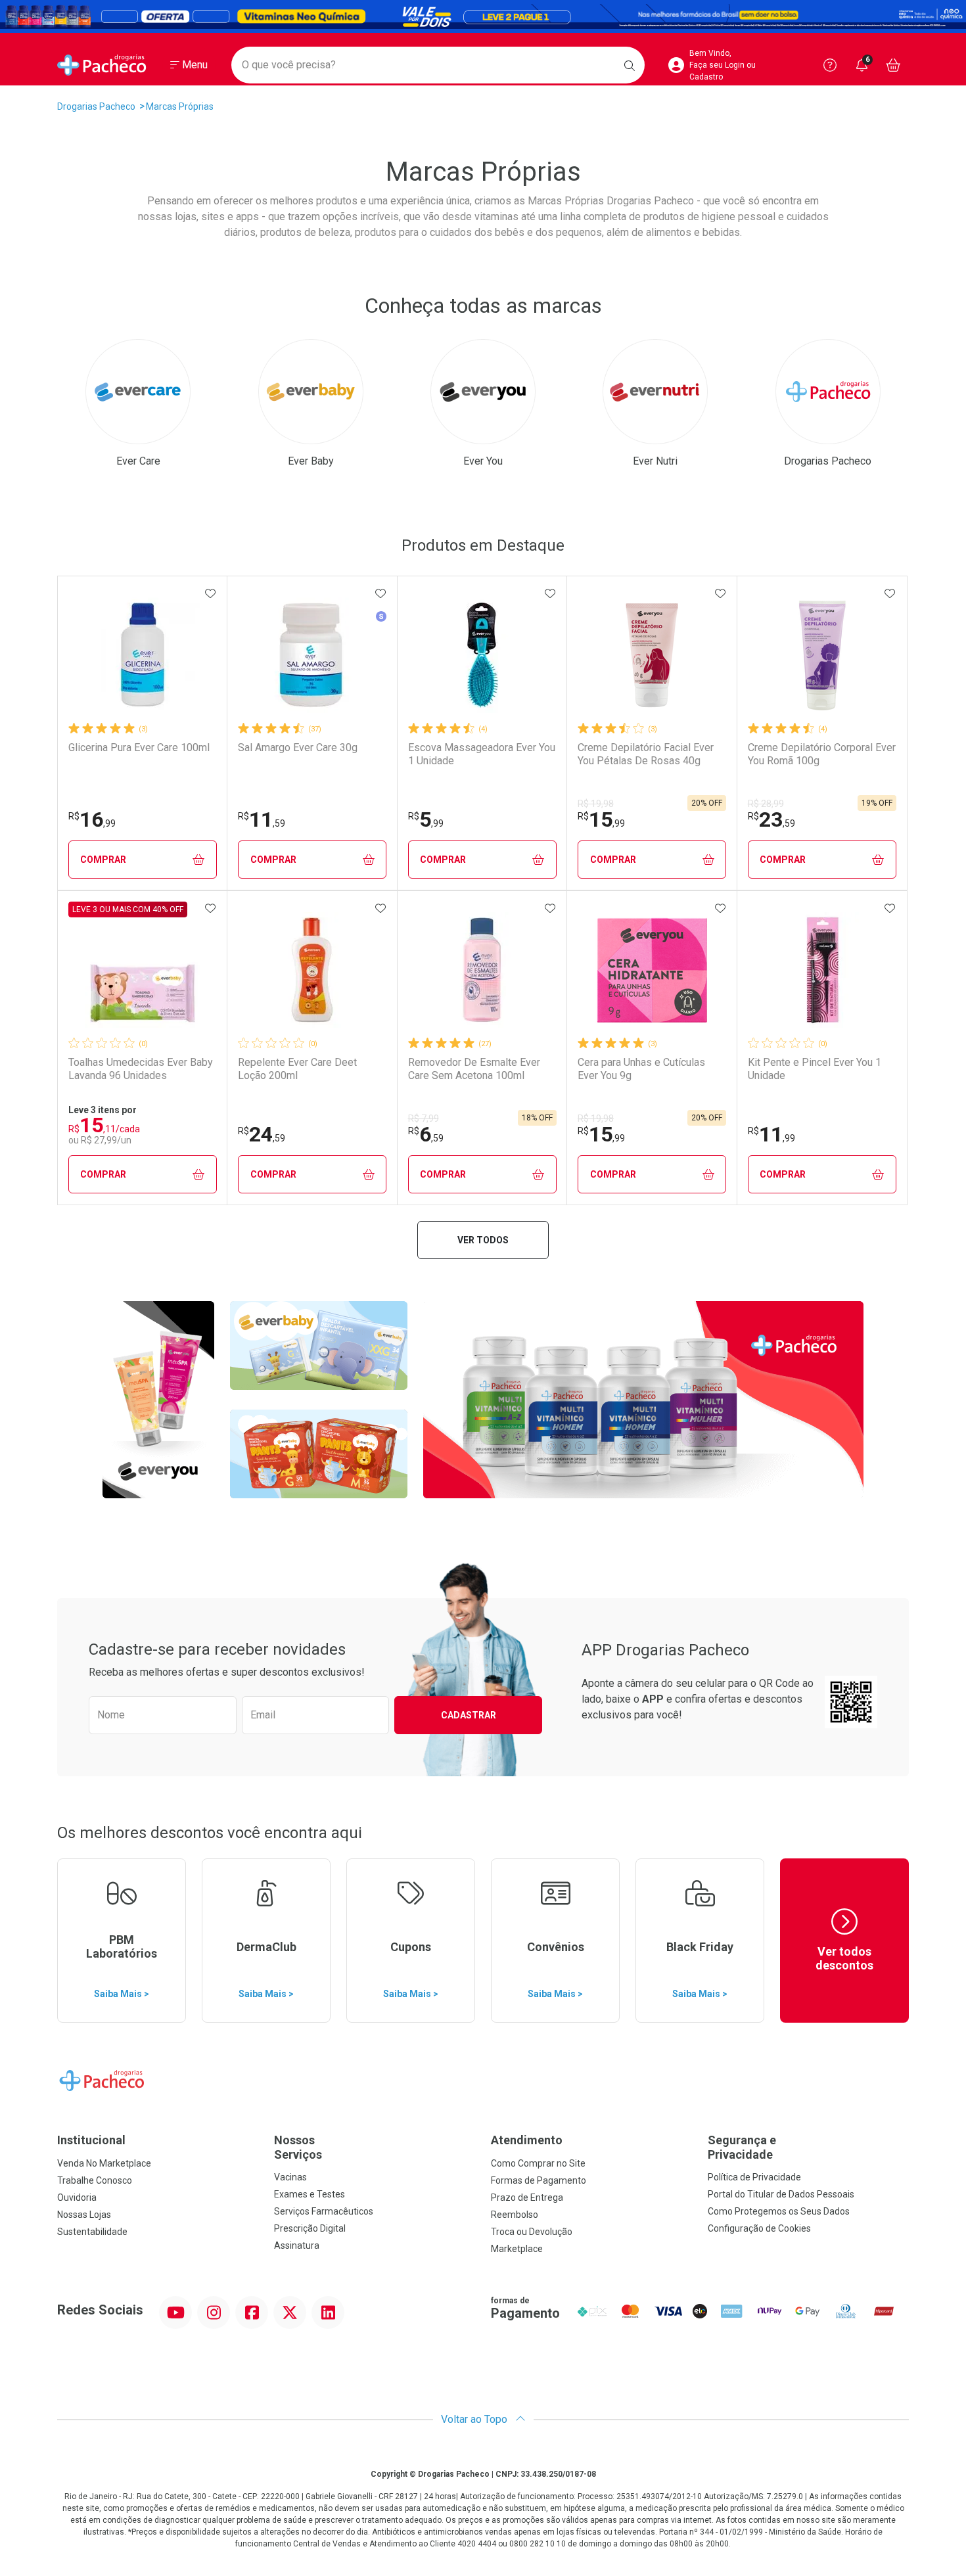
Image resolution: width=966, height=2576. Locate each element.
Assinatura (297, 2245)
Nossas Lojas (84, 2215)
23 (771, 819)
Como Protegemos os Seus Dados (779, 2211)
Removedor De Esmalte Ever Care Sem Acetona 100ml (474, 1069)
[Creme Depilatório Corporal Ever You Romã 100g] (822, 655)
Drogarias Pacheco (96, 106)
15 (601, 819)
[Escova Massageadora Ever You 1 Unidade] (482, 655)
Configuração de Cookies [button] (759, 2228)
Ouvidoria (77, 2197)
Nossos (298, 2147)
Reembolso (515, 2215)
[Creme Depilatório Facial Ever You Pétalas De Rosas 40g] (652, 655)
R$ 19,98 (596, 804)
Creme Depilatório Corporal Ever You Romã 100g (822, 754)
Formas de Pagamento (539, 2180)
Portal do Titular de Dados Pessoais (781, 2194)
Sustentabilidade (92, 2232)
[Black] (483, 16)
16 (92, 819)
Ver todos (483, 1240)
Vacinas (290, 2177)
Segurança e (742, 2147)
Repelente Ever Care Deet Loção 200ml (297, 1069)
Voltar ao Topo (475, 2419)
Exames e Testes (310, 2194)
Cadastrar (469, 1715)
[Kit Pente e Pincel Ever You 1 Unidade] (822, 970)
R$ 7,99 (424, 1118)
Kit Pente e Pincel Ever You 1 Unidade (815, 1069)
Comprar (103, 860)
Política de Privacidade (754, 2177)
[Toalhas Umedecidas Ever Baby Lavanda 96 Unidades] (143, 970)
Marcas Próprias (180, 106)
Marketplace (517, 2249)
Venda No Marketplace (104, 2163)
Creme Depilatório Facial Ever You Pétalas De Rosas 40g (646, 754)
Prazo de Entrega (527, 2197)
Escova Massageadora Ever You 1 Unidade (482, 754)
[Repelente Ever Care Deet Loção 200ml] (312, 970)
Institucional (91, 2140)
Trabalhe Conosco (95, 2180)
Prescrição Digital (310, 2228)
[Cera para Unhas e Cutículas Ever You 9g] (652, 970)
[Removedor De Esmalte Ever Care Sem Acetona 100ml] (482, 970)
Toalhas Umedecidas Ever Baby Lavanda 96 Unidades (141, 1069)
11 (262, 819)
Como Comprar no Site (538, 2163)
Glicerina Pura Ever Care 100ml (139, 747)
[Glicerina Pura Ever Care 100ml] (143, 655)
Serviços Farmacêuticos (324, 2211)
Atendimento (527, 2140)
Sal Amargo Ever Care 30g (298, 747)
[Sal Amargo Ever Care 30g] (312, 655)
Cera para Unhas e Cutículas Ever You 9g (641, 1069)
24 (262, 1134)
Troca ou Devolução (532, 2232)
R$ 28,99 (766, 804)
